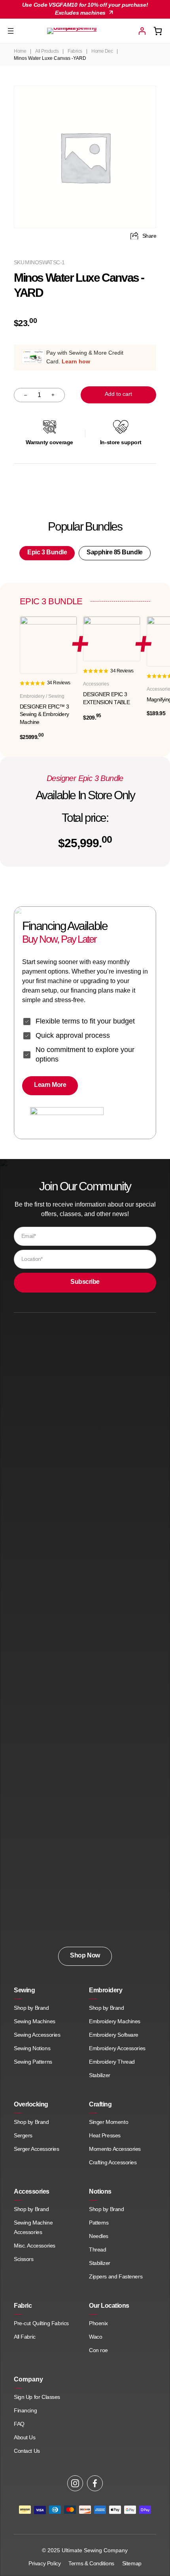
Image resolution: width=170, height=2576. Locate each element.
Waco (96, 2337)
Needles (99, 2236)
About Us (25, 2437)
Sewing (24, 1990)
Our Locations (109, 2306)
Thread (97, 2249)
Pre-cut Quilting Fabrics (41, 2323)
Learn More (50, 1085)
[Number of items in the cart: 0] (158, 31)
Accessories (32, 2191)
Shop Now (85, 1955)
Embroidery (106, 1990)
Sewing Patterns (33, 2062)
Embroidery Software (114, 2035)
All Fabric (25, 2337)
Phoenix (98, 2323)
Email (29, 1236)
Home (20, 51)
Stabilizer (100, 2075)
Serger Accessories (36, 2149)
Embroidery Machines (115, 2021)
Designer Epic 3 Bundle (85, 778)
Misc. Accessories (35, 2246)
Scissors (24, 2259)
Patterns (99, 2223)
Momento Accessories (115, 2149)
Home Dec (102, 51)
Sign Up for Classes (37, 2397)
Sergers (23, 2135)
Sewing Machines (35, 2021)
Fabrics (75, 51)
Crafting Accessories (113, 2162)
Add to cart (118, 394)
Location (32, 1259)
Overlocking (31, 2104)
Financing (25, 2410)
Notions (100, 2191)
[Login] (142, 31)
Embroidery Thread (112, 2062)
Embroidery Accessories (117, 2048)
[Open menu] (11, 31)
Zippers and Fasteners (116, 2276)
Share (149, 236)
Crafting (100, 2104)
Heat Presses (105, 2135)
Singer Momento (109, 2122)
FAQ (19, 2424)
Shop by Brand (31, 2008)
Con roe (98, 2350)
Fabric (23, 2306)
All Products (47, 51)
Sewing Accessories (37, 2035)
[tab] (47, 553)
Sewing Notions (32, 2048)
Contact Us (27, 2451)
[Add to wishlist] (140, 99)
